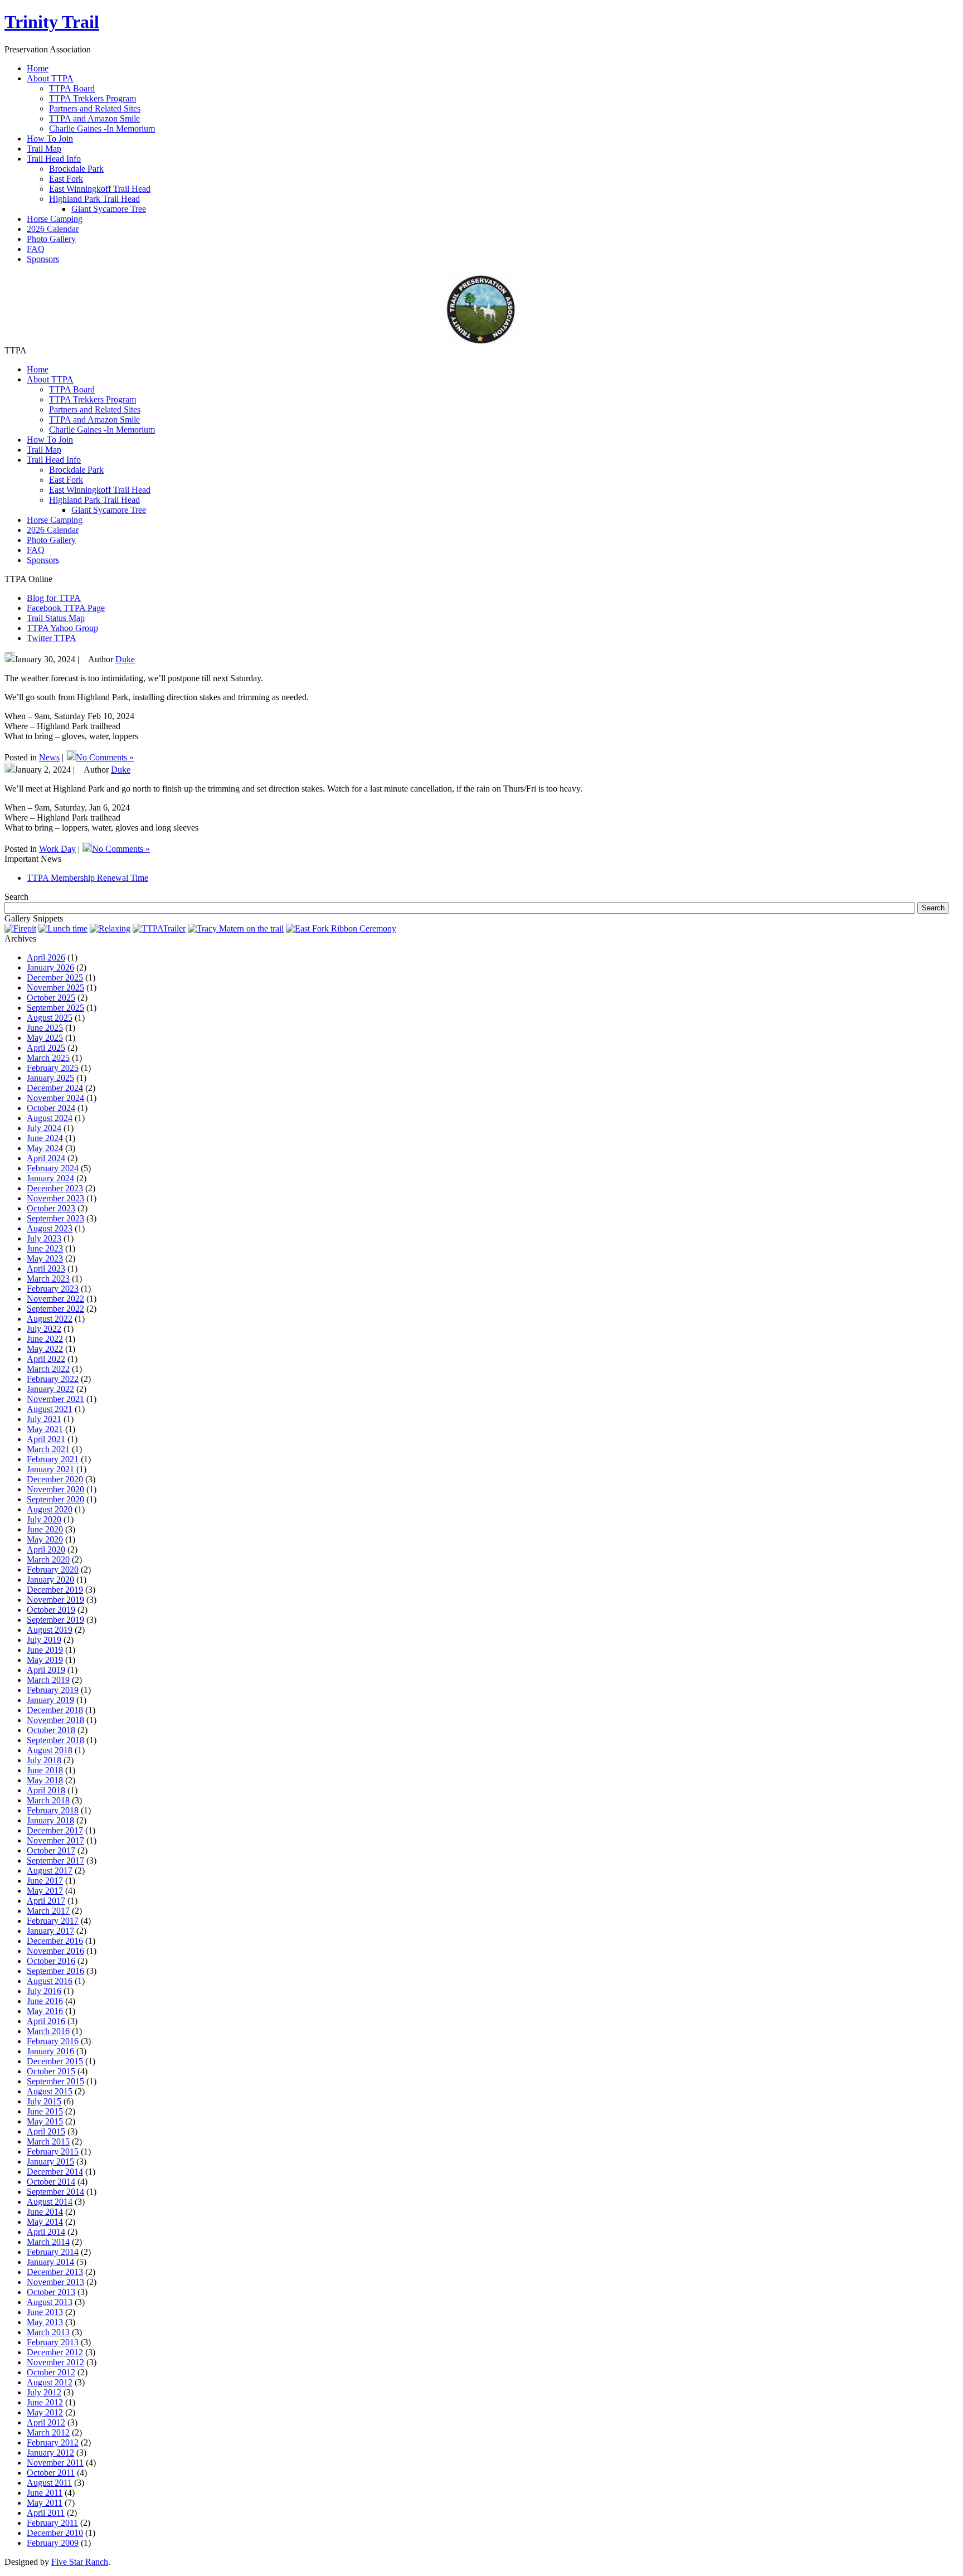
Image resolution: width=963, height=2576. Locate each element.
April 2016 (46, 2021)
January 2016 (50, 2051)
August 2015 (50, 2091)
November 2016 (55, 1951)
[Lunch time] (63, 928)
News (49, 757)
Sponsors (43, 560)
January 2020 (50, 1580)
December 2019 (55, 1590)
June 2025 (45, 1028)
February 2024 (53, 1168)
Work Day (57, 849)
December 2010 (55, 2533)
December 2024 (55, 1088)
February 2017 (53, 1921)
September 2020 (55, 1499)
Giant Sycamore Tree (109, 209)
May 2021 (45, 1429)
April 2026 (46, 957)
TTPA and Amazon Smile (94, 118)
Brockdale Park (76, 169)
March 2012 (48, 2432)
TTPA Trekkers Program (93, 98)
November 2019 (55, 1600)
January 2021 (50, 1469)
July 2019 (44, 1640)
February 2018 (53, 1810)
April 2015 (46, 2131)
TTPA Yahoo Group (62, 628)
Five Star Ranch (80, 2562)
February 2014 (53, 2252)
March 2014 (48, 2242)
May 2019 (45, 1660)
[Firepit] (20, 928)
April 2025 (46, 1048)
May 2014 (45, 2222)
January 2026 (50, 967)
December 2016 (55, 1941)
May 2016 (45, 2011)
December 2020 (55, 1479)
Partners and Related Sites (95, 108)
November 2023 (55, 1198)
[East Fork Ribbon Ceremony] (341, 928)
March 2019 (48, 1680)
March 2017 (48, 1911)
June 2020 (45, 1529)
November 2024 (55, 1098)
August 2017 (50, 1871)
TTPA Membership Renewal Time (87, 878)
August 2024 (50, 1118)
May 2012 (45, 2412)
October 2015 (51, 2071)
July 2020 (44, 1519)
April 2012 (46, 2422)
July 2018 (44, 1760)
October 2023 (51, 1208)
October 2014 (51, 2182)
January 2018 (50, 1820)
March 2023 (48, 1279)
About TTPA (50, 379)
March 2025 (48, 1058)
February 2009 (53, 2543)
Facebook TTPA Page (66, 608)
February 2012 (53, 2442)
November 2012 (55, 2362)
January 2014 (50, 2262)
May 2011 (45, 2503)
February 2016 (53, 2041)
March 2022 (48, 1369)
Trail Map (44, 450)
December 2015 (55, 2061)
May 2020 (45, 1539)
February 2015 (53, 2151)
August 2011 (49, 2483)
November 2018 (55, 1720)
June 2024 (45, 1138)
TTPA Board (72, 88)
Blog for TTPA (54, 598)
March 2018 (48, 1800)
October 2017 (51, 1850)
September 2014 (55, 2192)
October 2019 (51, 1610)
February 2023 (53, 1289)
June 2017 (45, 1881)
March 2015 (48, 2141)
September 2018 (55, 1740)
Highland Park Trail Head (94, 199)
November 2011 (55, 2463)
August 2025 (50, 1018)
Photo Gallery (51, 540)
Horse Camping (55, 520)
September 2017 (55, 1861)
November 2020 (55, 1489)
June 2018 (45, 1770)
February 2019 (53, 1690)
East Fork (66, 179)
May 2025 (45, 1038)
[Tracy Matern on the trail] (236, 928)
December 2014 (55, 2172)
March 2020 (48, 1559)
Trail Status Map (56, 618)
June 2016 (45, 2001)
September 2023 (55, 1218)
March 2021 (48, 1449)
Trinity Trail (52, 22)
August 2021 (50, 1409)
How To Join (50, 440)
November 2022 (55, 1299)
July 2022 (44, 1329)
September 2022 (55, 1309)
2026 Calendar (53, 530)
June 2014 (45, 2212)
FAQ (36, 550)
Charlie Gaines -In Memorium (102, 128)
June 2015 (45, 2111)
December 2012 (55, 2352)
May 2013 (45, 2322)
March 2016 (48, 2031)
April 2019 (46, 1670)
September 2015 (55, 2081)
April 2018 (46, 1790)
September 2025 (55, 1008)
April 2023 (46, 1268)
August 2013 (50, 2302)
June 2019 (45, 1650)
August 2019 (50, 1630)
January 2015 (50, 2162)
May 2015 (45, 2121)
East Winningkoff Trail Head (100, 189)
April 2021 (46, 1439)
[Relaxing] (110, 928)
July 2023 (44, 1238)
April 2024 (46, 1158)
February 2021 (53, 1459)
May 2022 (45, 1349)
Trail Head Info (54, 460)
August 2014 (50, 2202)
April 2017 (46, 1901)
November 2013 (55, 2282)
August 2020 (50, 1509)
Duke (125, 659)
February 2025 (53, 1068)
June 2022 (45, 1339)
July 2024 (44, 1128)
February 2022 (53, 1379)
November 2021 (55, 1399)
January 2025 (50, 1078)
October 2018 (51, 1730)
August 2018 (50, 1750)
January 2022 (50, 1389)
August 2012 (50, 2382)
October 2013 (51, 2292)
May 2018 (45, 1780)
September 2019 (55, 1620)
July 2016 (44, 1991)
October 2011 (51, 2473)
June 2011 (45, 2493)
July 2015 (44, 2101)
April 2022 (46, 1359)
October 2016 (51, 1961)
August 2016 (50, 1981)
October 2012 (51, 2372)
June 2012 (45, 2402)
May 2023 (45, 1258)
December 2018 (55, 1710)
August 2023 (50, 1228)
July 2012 (44, 2392)
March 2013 (48, 2332)
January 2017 (50, 1931)
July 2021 (44, 1419)
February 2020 (53, 1570)
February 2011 (52, 2523)
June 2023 (45, 1248)
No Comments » (105, 757)
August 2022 (50, 1319)
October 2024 (51, 1108)
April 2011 (46, 2513)
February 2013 (53, 2342)
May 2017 (45, 1891)
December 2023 (55, 1188)
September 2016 (55, 1971)
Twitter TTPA (52, 638)
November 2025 (55, 988)
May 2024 (45, 1148)
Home (38, 369)
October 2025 (51, 998)
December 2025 (55, 977)
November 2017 (55, 1840)
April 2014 (46, 2232)
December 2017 (55, 1830)
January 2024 (50, 1178)
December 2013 (55, 2272)
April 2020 (46, 1549)
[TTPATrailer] (159, 928)
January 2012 (50, 2453)
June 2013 (45, 2312)
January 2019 (50, 1700)
